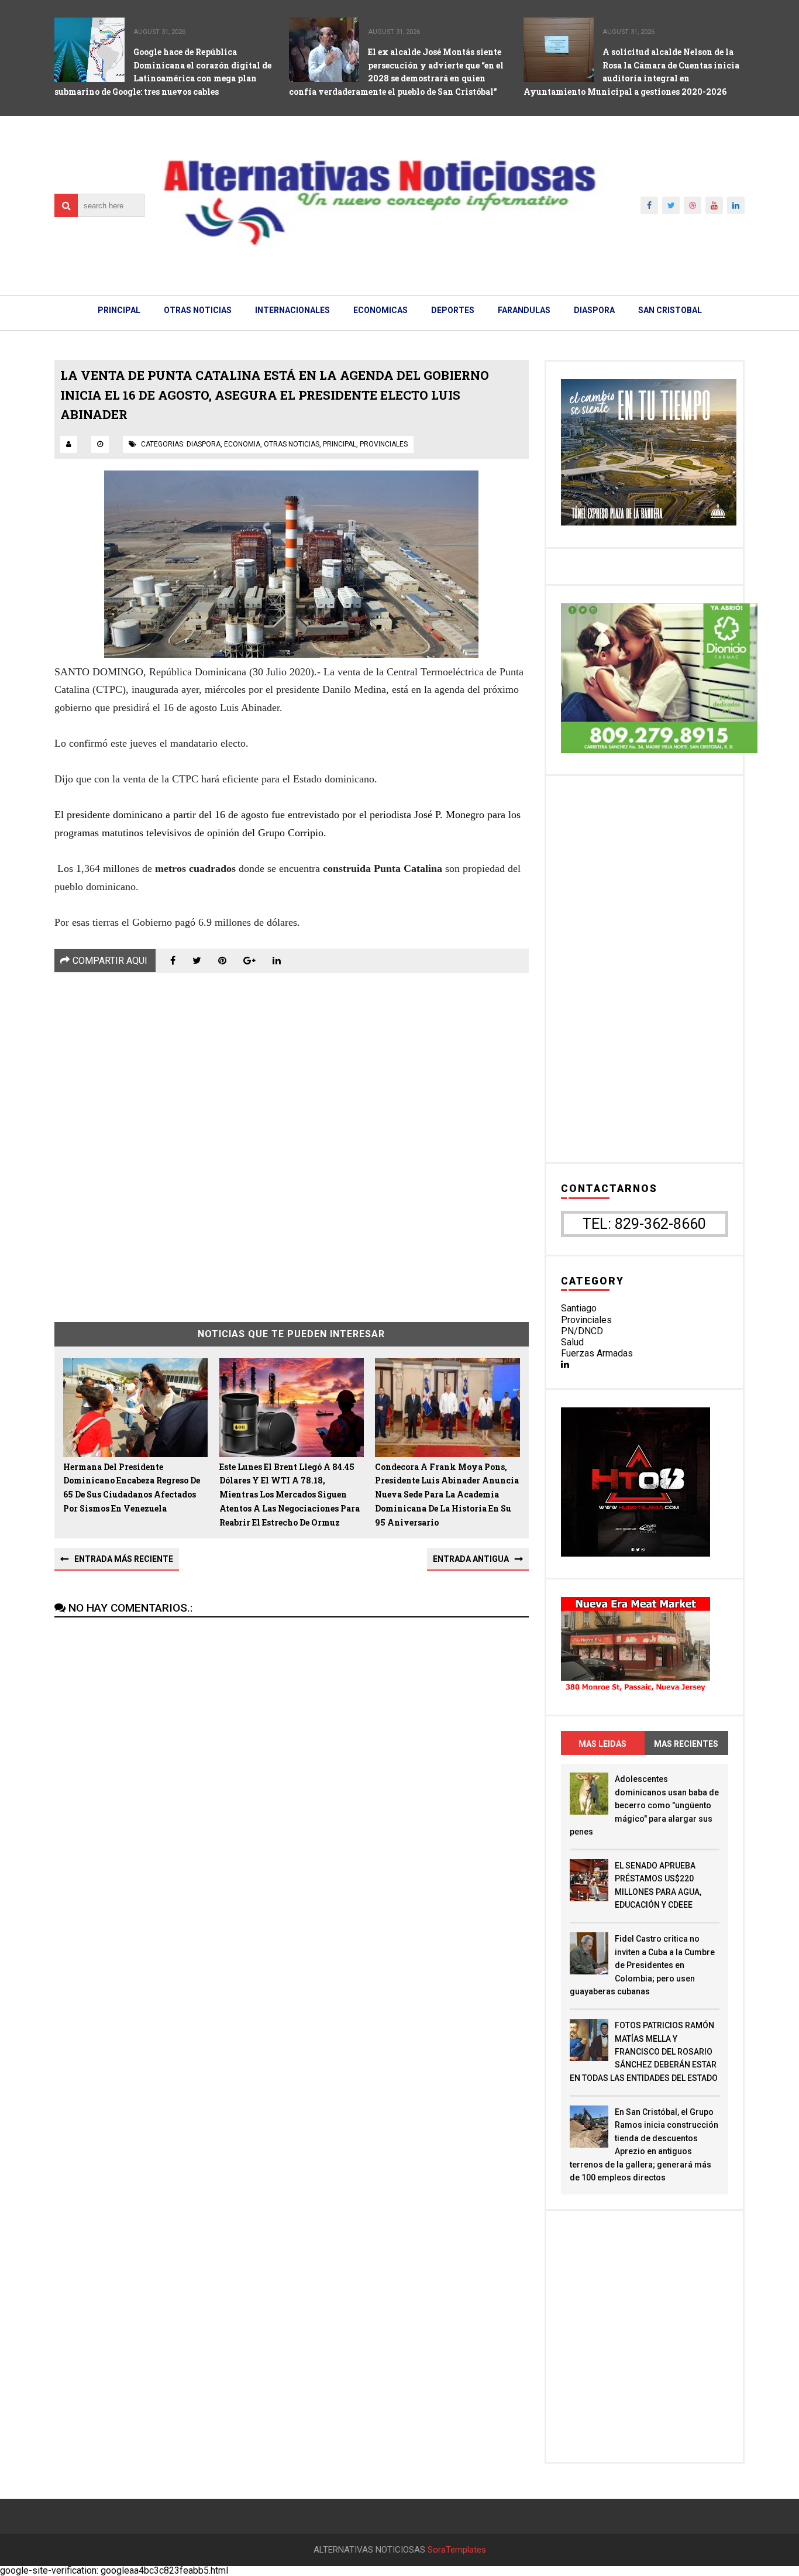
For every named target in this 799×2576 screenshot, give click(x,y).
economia (242, 444)
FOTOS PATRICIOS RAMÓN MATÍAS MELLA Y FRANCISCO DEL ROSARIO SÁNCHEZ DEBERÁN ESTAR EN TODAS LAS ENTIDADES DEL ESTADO (644, 2052)
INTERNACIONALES (292, 310)
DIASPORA (594, 310)
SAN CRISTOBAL (670, 310)
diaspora (204, 444)
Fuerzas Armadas (597, 1353)
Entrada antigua (471, 1559)
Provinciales (586, 1320)
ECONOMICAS (380, 310)
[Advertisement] (292, 1139)
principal (340, 444)
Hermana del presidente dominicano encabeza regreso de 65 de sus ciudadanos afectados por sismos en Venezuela (132, 1488)
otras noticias (292, 444)
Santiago (579, 1308)
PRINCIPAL (119, 310)
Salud (572, 1342)
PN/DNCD (582, 1331)
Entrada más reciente (124, 1559)
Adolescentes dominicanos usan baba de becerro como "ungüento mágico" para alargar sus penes (644, 1805)
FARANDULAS (524, 310)
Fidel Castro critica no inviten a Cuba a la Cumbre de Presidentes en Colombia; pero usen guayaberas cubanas (642, 1965)
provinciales (384, 444)
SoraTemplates (457, 2550)
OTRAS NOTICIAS (198, 310)
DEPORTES (453, 310)
